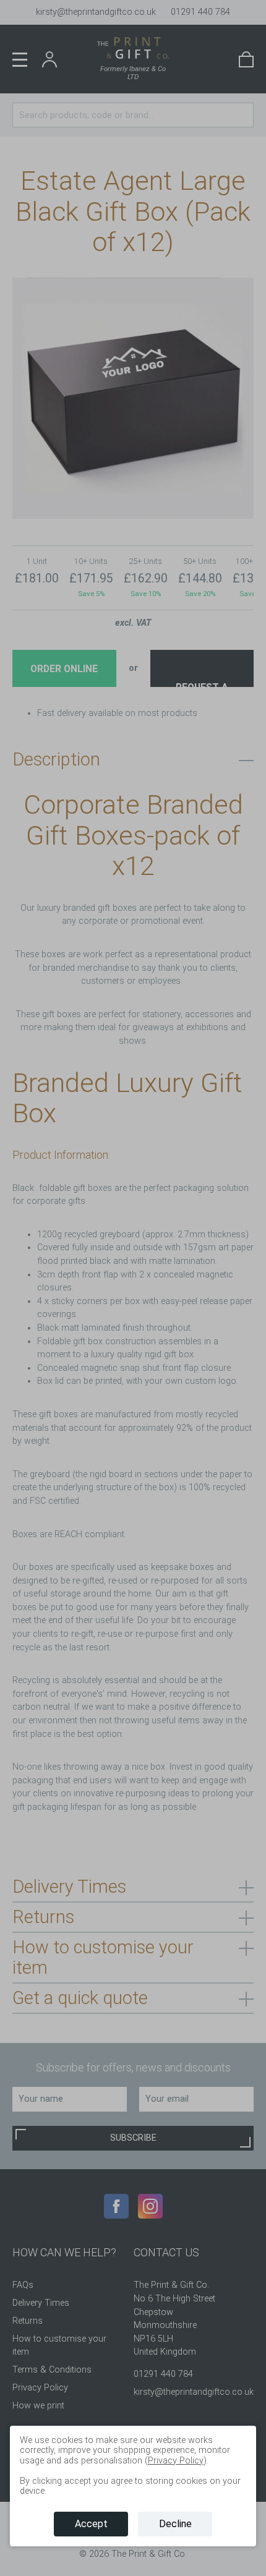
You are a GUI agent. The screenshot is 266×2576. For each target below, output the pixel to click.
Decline (175, 2524)
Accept (91, 2524)
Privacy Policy (176, 2461)
